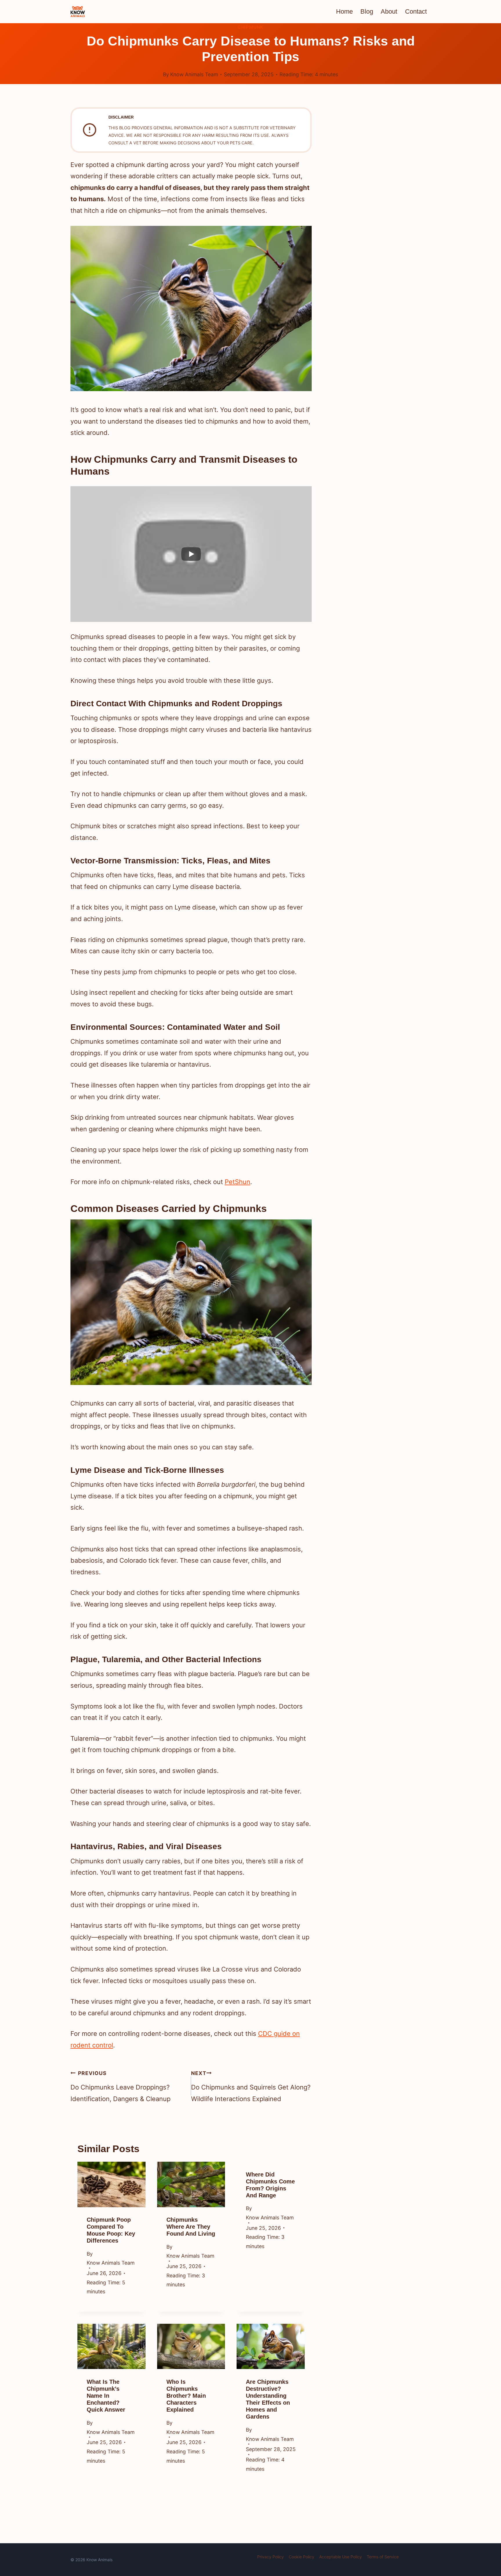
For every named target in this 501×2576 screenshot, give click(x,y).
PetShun (237, 1182)
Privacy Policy (271, 2557)
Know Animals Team (194, 74)
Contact (416, 11)
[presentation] (111, 2184)
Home (344, 11)
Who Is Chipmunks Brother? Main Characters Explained (186, 2396)
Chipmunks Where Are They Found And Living (191, 2227)
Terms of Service (383, 2557)
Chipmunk (251, 27)
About (389, 11)
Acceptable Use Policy (341, 2557)
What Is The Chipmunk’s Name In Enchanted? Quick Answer (106, 2396)
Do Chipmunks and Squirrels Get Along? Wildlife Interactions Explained (251, 2086)
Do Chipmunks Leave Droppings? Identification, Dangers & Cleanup (120, 2086)
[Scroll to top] (485, 2527)
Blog (367, 11)
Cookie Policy (302, 2557)
